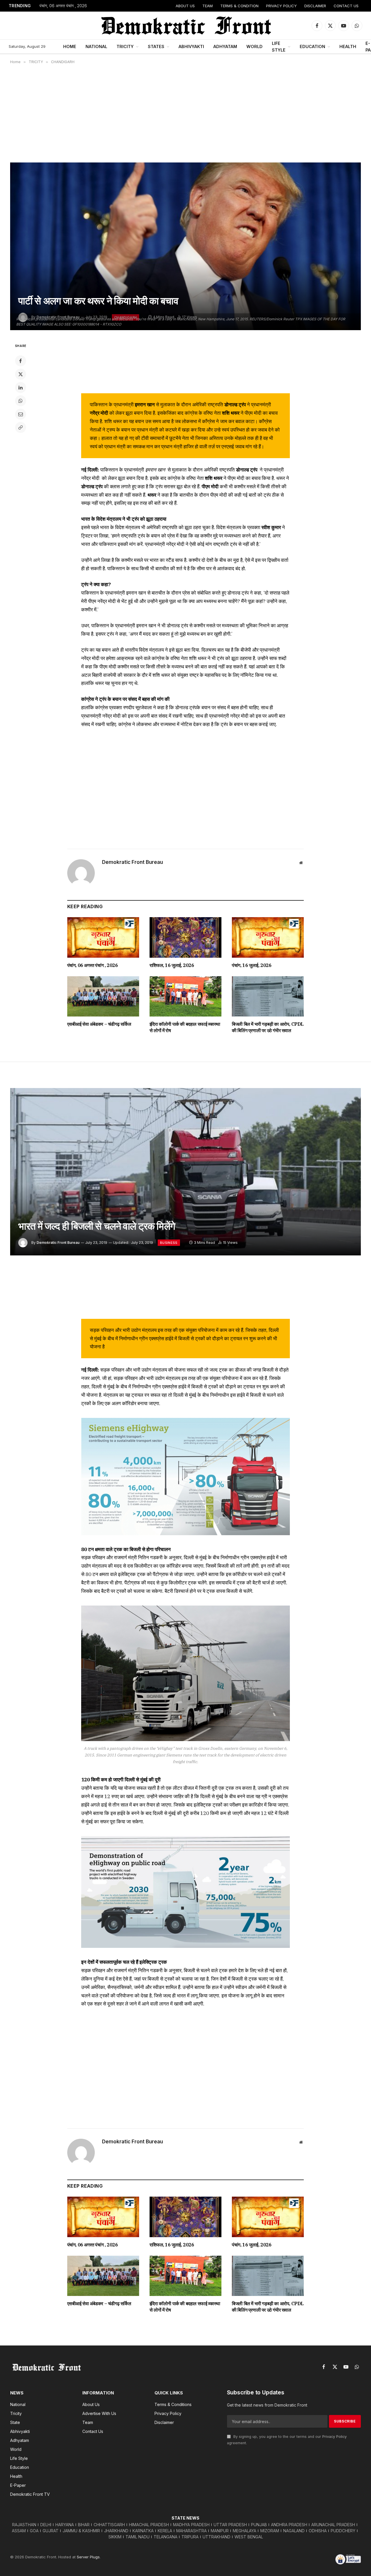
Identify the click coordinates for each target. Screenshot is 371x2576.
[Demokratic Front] (185, 25)
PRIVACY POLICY (281, 6)
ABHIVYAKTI (191, 46)
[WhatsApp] (21, 401)
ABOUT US (185, 6)
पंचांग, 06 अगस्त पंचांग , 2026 (63, 6)
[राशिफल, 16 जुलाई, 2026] (185, 937)
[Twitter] (21, 374)
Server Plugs (88, 2557)
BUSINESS (169, 1243)
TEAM (208, 6)
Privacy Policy (334, 2437)
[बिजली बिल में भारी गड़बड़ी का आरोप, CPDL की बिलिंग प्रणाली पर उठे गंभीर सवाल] (268, 997)
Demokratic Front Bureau (132, 862)
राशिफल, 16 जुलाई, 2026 (172, 965)
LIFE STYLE (279, 47)
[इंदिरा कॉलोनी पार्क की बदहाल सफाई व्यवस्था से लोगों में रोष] (185, 997)
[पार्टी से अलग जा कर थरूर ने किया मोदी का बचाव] (185, 246)
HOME (70, 46)
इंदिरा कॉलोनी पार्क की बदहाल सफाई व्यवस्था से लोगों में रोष (185, 1027)
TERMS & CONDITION (239, 6)
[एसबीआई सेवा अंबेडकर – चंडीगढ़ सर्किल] (103, 997)
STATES (156, 46)
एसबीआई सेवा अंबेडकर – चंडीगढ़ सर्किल (99, 1024)
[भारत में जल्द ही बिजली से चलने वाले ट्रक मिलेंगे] (185, 1172)
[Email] (21, 414)
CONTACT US (346, 6)
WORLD (254, 46)
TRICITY (125, 46)
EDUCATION (312, 46)
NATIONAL (96, 46)
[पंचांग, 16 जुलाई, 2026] (268, 937)
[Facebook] (21, 361)
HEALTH (348, 46)
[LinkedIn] (21, 387)
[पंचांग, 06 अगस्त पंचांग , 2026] (103, 937)
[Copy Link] (21, 427)
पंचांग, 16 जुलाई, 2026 (252, 965)
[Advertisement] (185, 113)
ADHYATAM (225, 46)
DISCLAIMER (315, 6)
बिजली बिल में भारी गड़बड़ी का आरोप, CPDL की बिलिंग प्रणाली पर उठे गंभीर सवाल (268, 1027)
